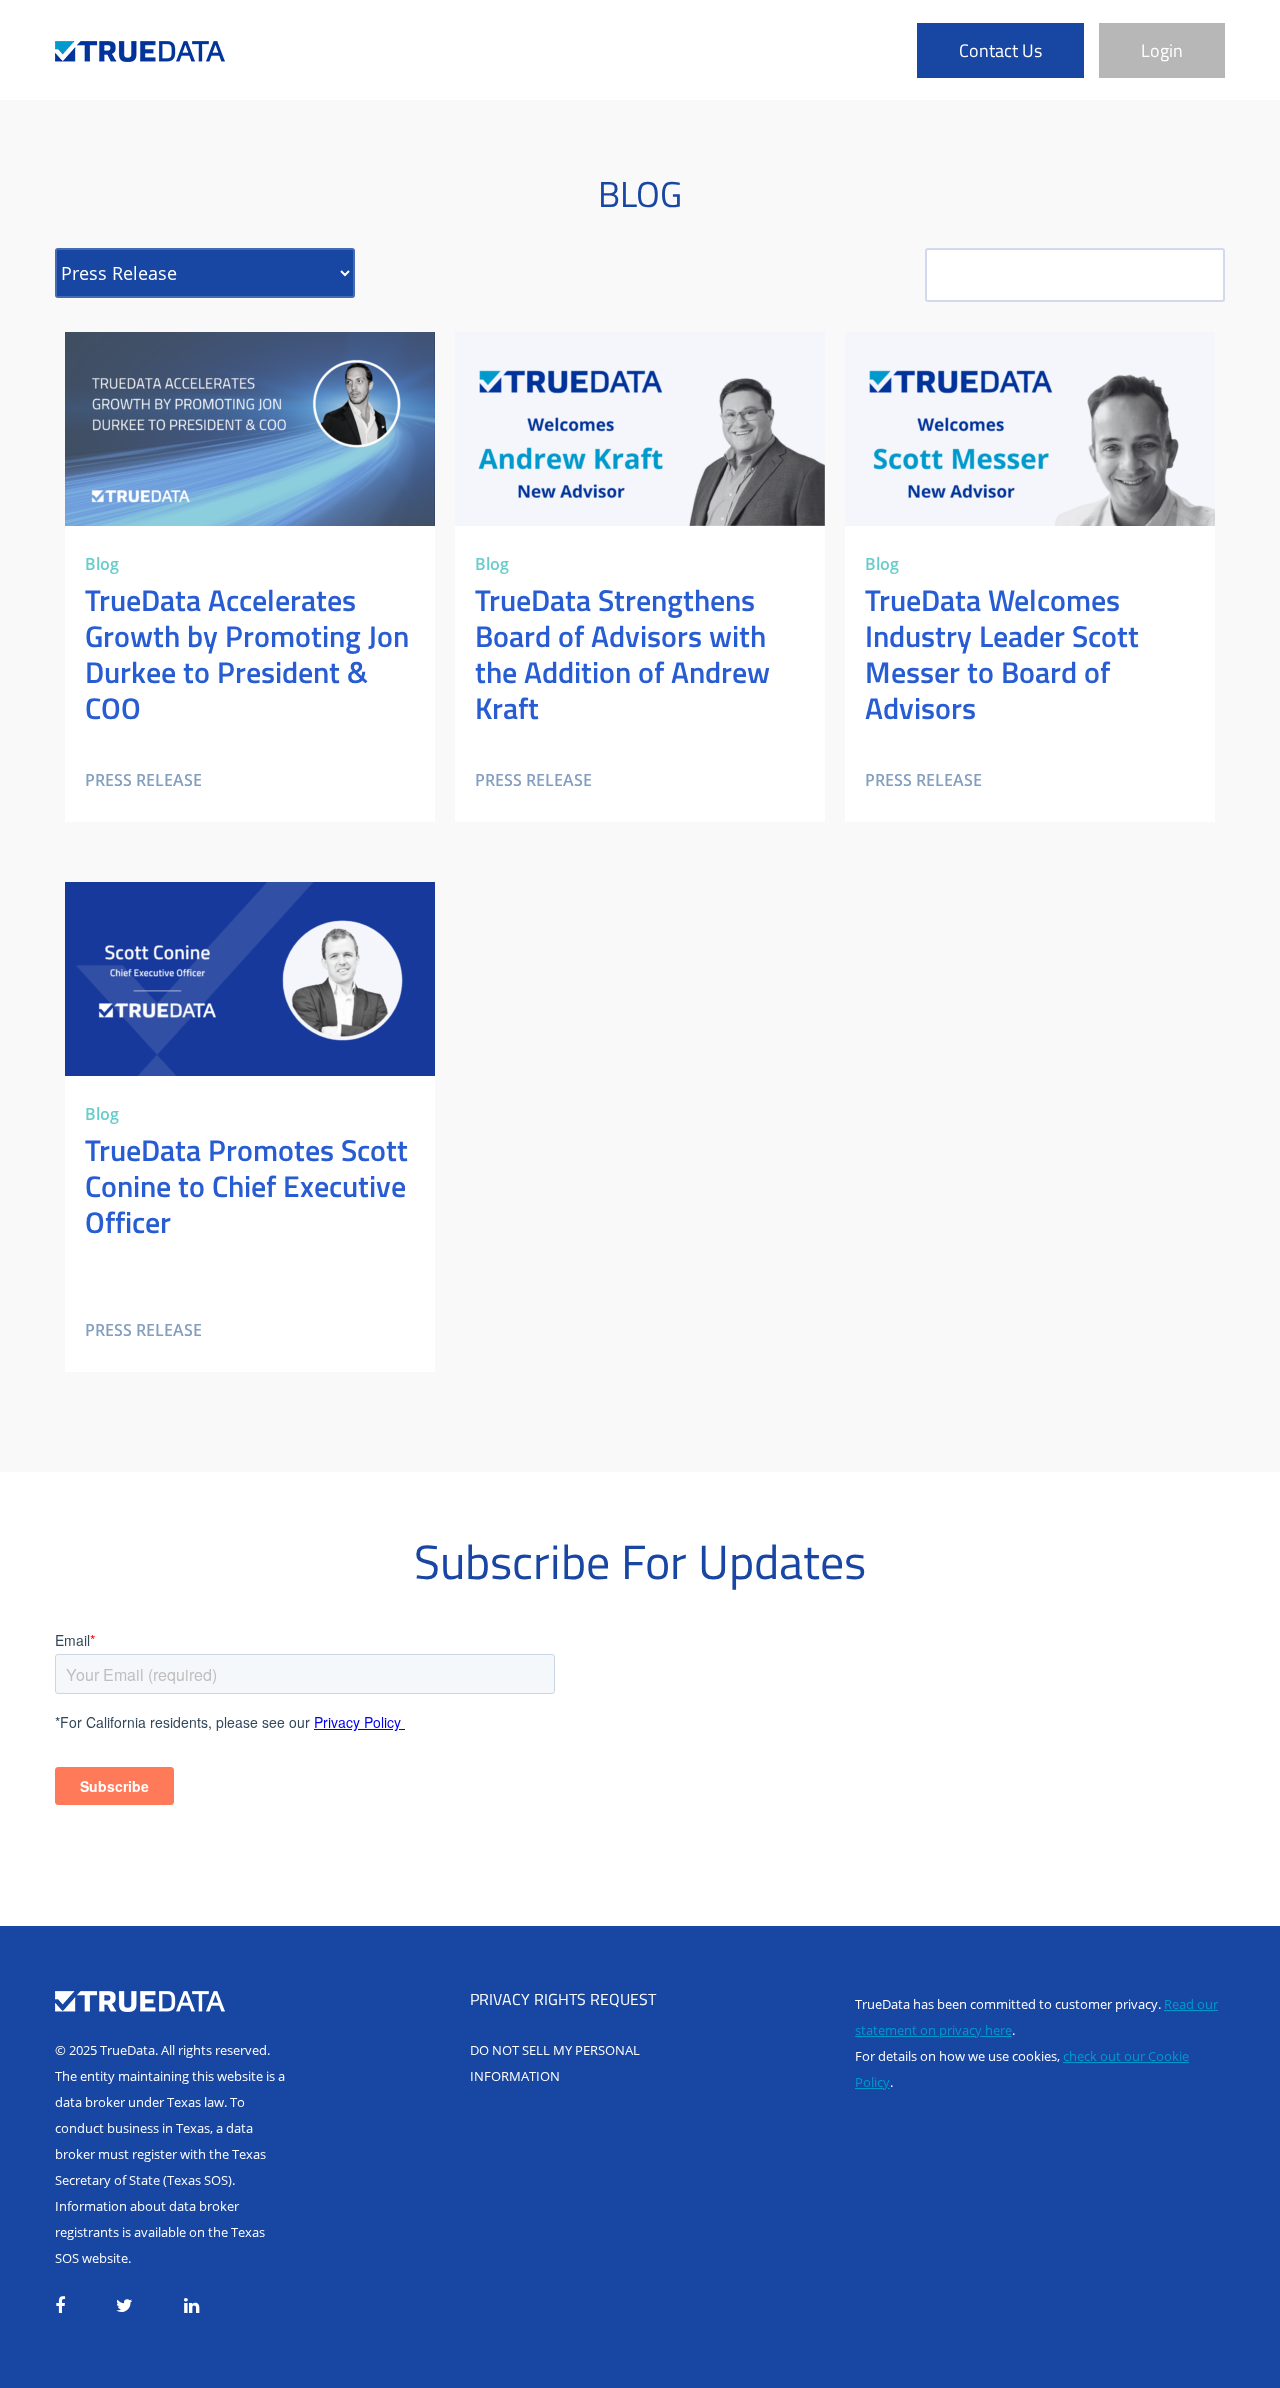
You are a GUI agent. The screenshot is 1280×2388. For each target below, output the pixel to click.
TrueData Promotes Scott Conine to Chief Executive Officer (221, 906)
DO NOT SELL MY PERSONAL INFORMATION (555, 2063)
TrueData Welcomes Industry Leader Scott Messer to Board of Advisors (1004, 356)
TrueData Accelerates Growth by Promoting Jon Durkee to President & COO (244, 356)
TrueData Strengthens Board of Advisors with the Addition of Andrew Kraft (627, 356)
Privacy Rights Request (563, 1999)
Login (1162, 50)
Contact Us (1000, 50)
